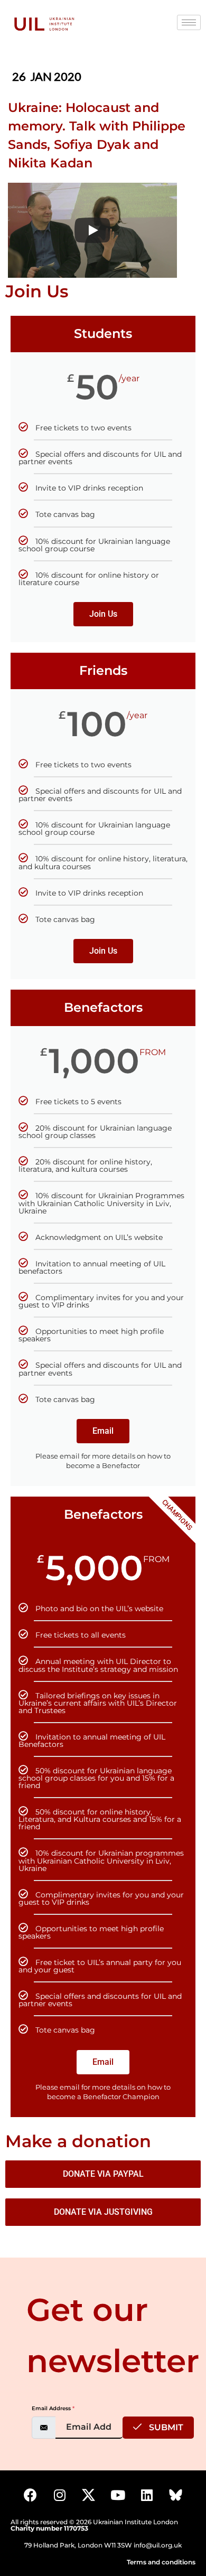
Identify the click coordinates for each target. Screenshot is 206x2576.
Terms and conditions (161, 2562)
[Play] (92, 230)
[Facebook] (31, 2495)
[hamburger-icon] (189, 22)
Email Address (53, 2408)
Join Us (103, 614)
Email (103, 1431)
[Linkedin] (147, 2495)
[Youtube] (118, 2495)
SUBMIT (165, 2427)
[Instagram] (60, 2495)
